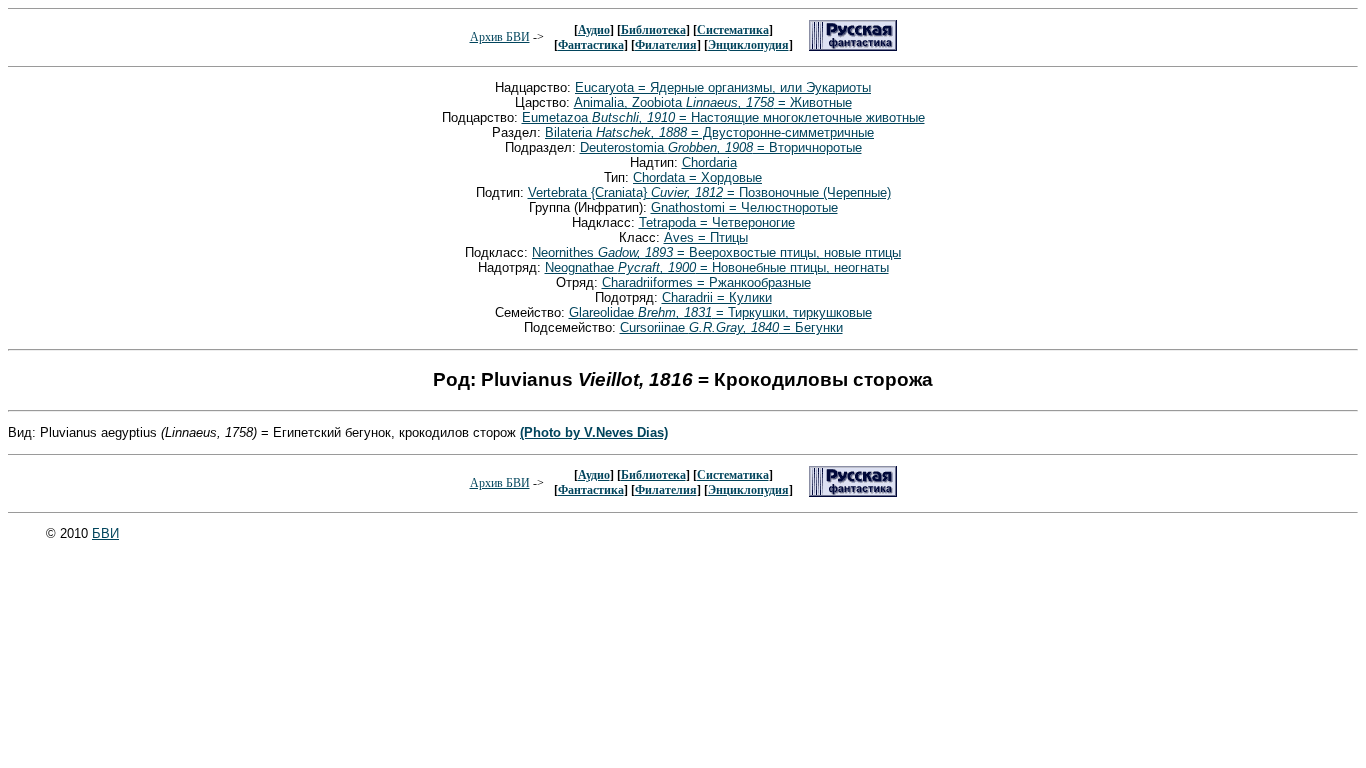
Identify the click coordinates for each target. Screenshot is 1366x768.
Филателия (666, 45)
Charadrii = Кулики (717, 297)
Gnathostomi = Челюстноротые (744, 207)
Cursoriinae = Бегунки (731, 327)
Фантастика (591, 45)
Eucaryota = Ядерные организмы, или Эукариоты (723, 87)
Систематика (733, 30)
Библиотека (653, 30)
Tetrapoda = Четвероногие (717, 222)
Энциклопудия (748, 45)
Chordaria (709, 162)
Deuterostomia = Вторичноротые (721, 147)
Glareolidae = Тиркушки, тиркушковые (720, 312)
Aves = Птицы (706, 237)
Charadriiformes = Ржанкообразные (706, 282)
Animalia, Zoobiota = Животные (713, 102)
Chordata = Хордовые (697, 177)
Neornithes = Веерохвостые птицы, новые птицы (716, 252)
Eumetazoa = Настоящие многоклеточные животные (723, 117)
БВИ (105, 533)
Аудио (594, 30)
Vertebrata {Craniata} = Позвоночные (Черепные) (709, 192)
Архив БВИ (500, 37)
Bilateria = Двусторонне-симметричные (709, 132)
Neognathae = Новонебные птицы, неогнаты (717, 267)
